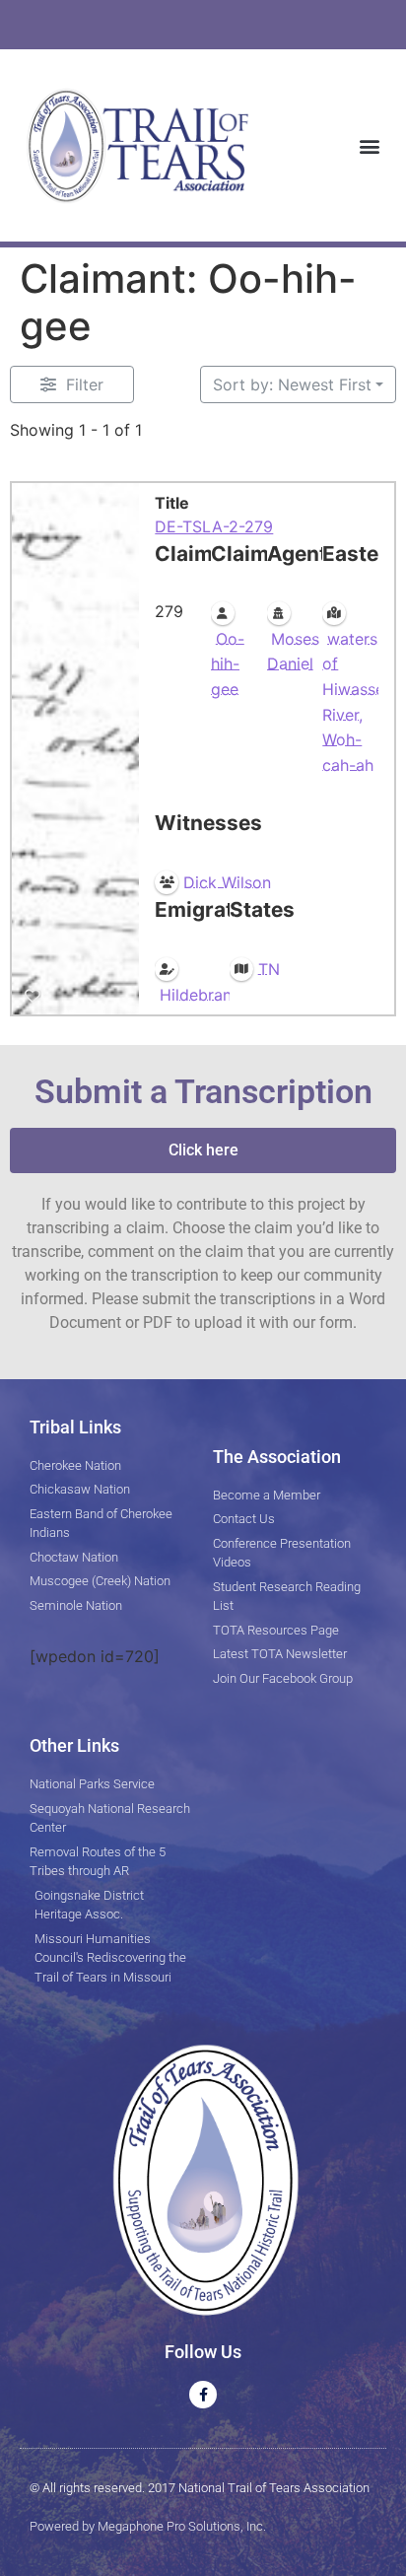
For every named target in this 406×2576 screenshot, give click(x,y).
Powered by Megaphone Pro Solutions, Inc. (148, 2526)
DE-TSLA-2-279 (214, 526)
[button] (370, 145)
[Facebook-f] (203, 2395)
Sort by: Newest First (292, 384)
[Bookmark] (33, 995)
